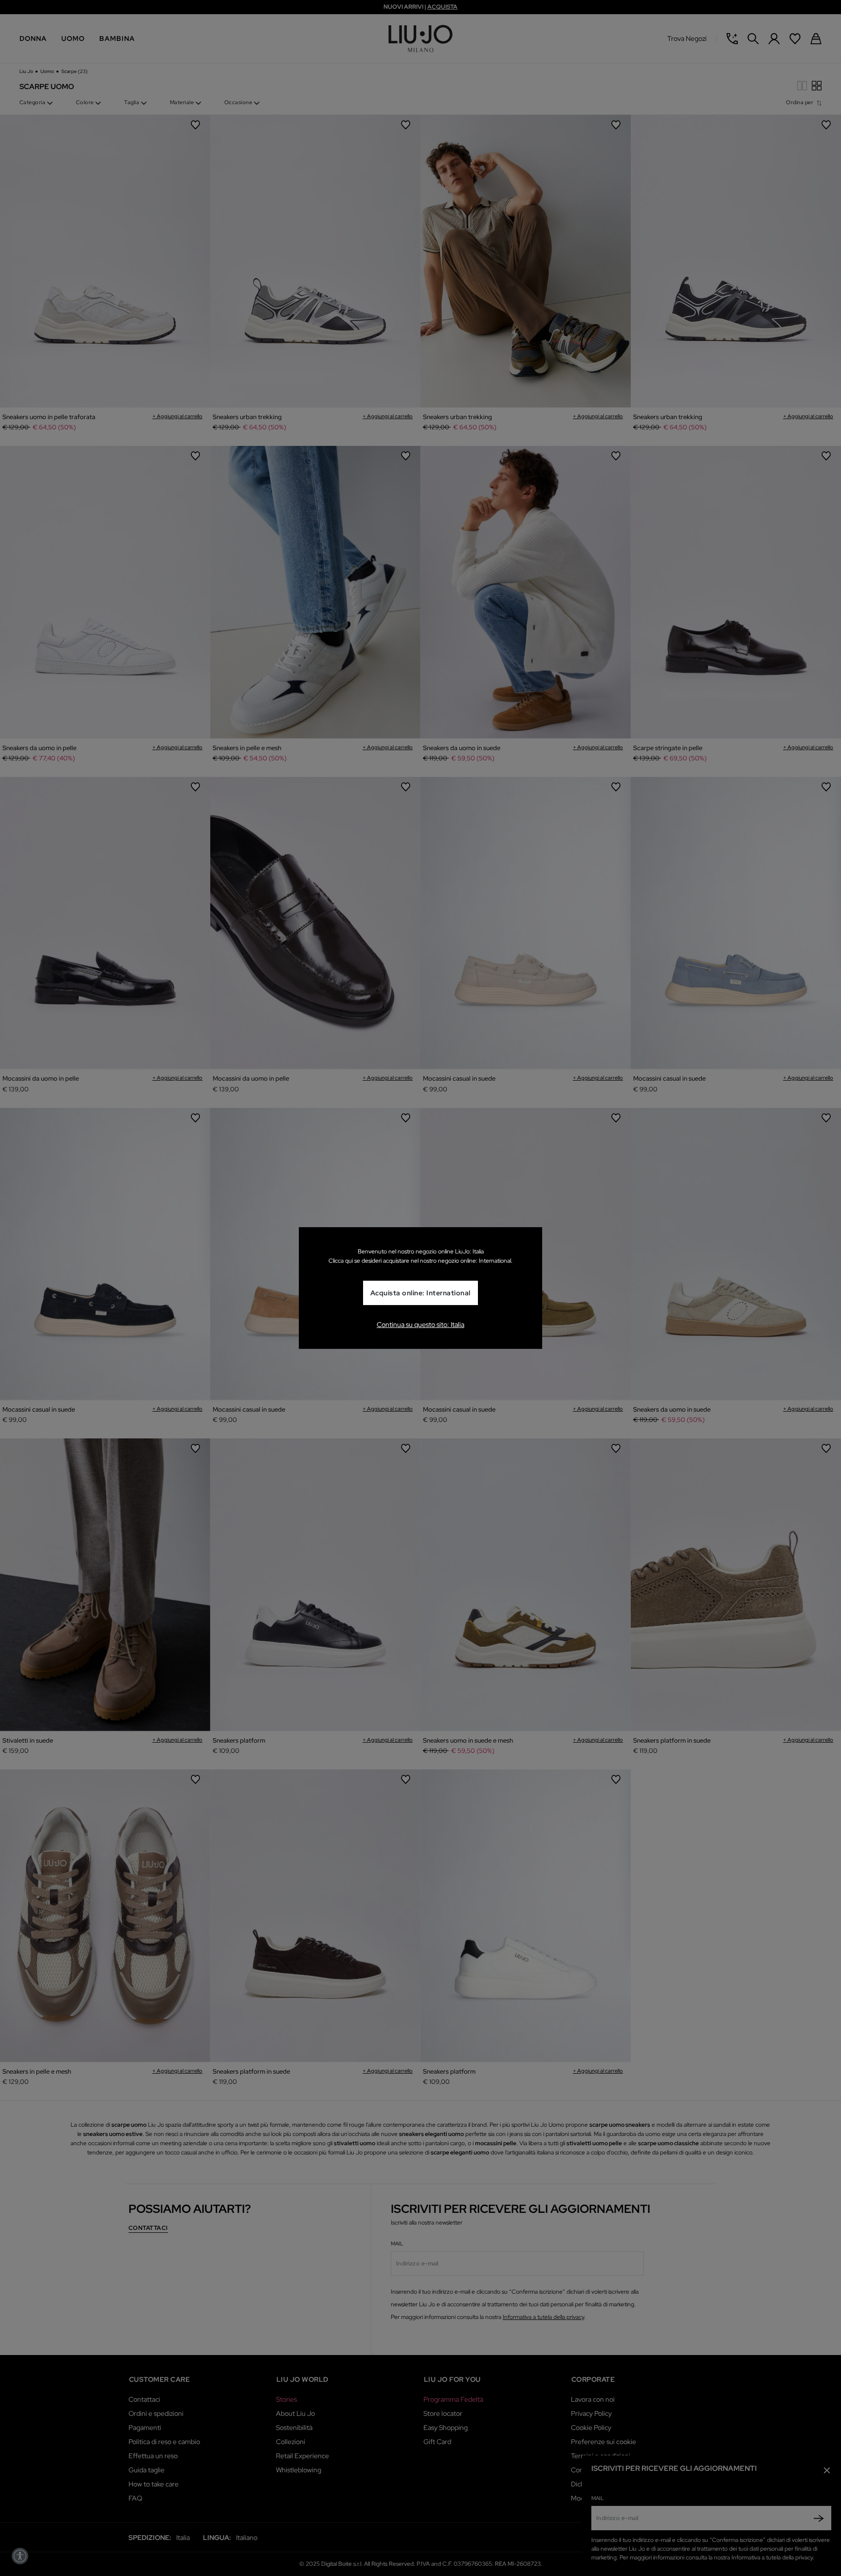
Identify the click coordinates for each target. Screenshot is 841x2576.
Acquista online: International (420, 1293)
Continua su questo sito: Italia (420, 1325)
